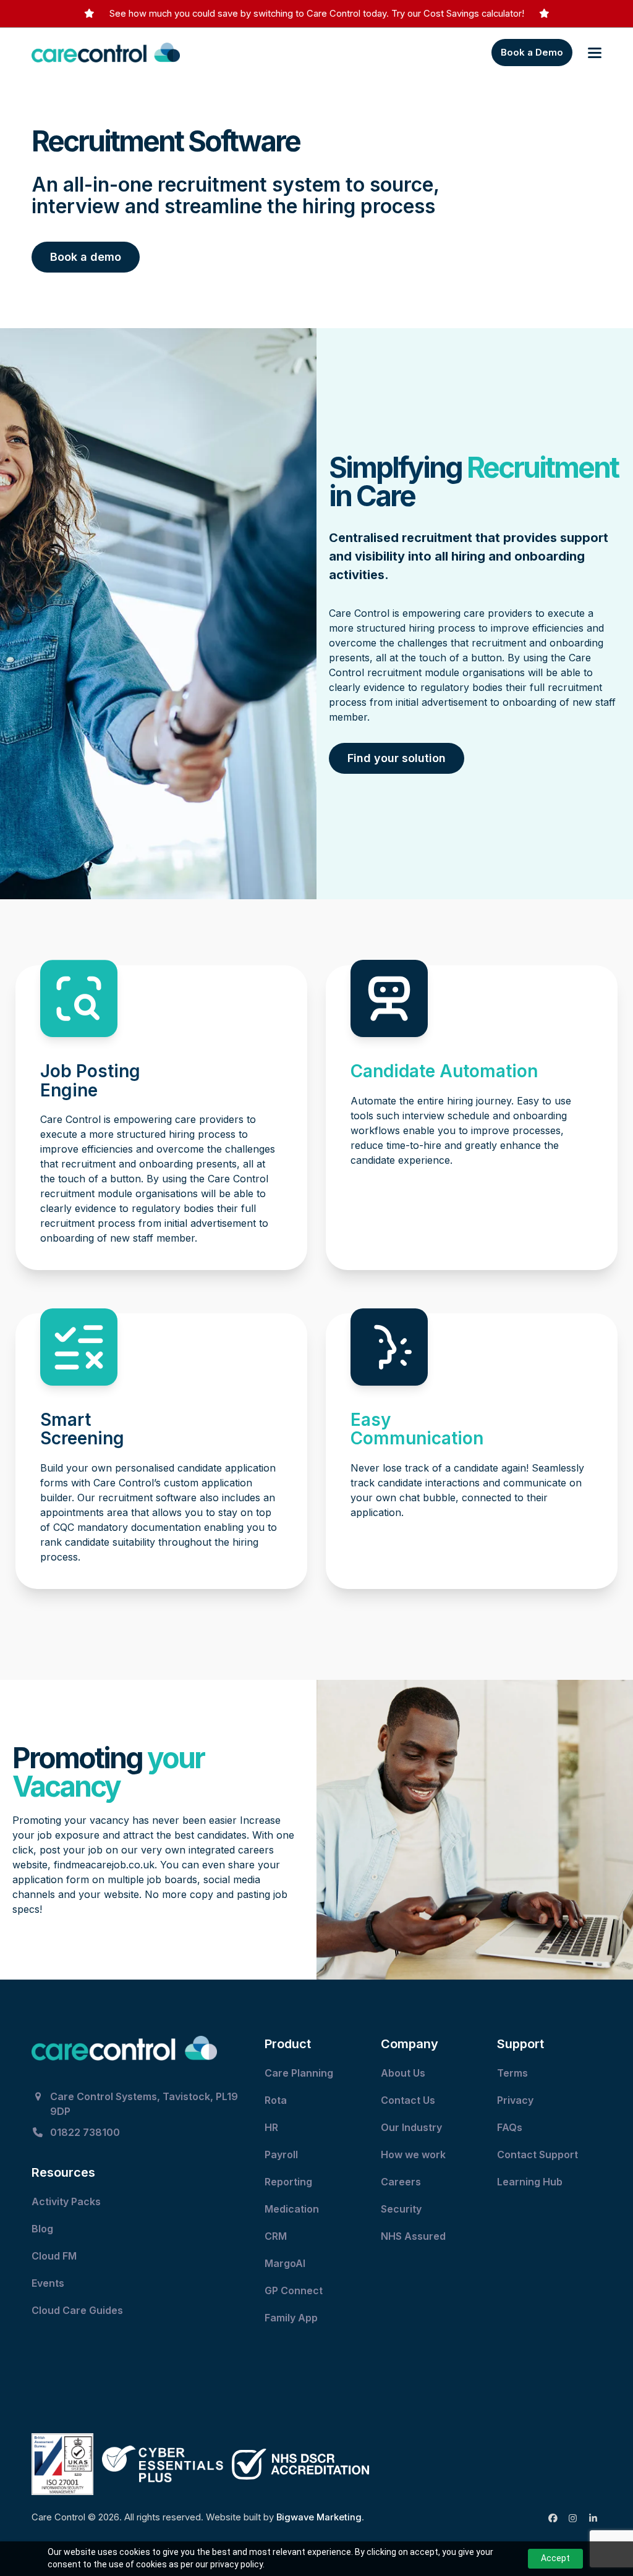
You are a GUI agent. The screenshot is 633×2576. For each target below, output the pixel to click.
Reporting (288, 2182)
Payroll (281, 2154)
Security (401, 2209)
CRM (276, 2236)
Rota (277, 2100)
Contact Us (409, 2100)
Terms (512, 2073)
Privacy (515, 2100)
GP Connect (295, 2290)
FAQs (510, 2127)
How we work (413, 2154)
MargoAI (285, 2263)
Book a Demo (532, 52)
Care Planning (300, 2073)
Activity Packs (67, 2201)
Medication (293, 2209)
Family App (292, 2318)
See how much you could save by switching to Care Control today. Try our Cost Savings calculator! (317, 14)
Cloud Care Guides (79, 2310)
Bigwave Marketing (319, 2517)
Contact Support (539, 2154)
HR (271, 2127)
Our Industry (411, 2127)
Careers (401, 2182)
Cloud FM (55, 2256)
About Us (403, 2073)
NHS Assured (414, 2236)
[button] (595, 53)
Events (49, 2283)
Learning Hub (530, 2182)
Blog (42, 2229)
